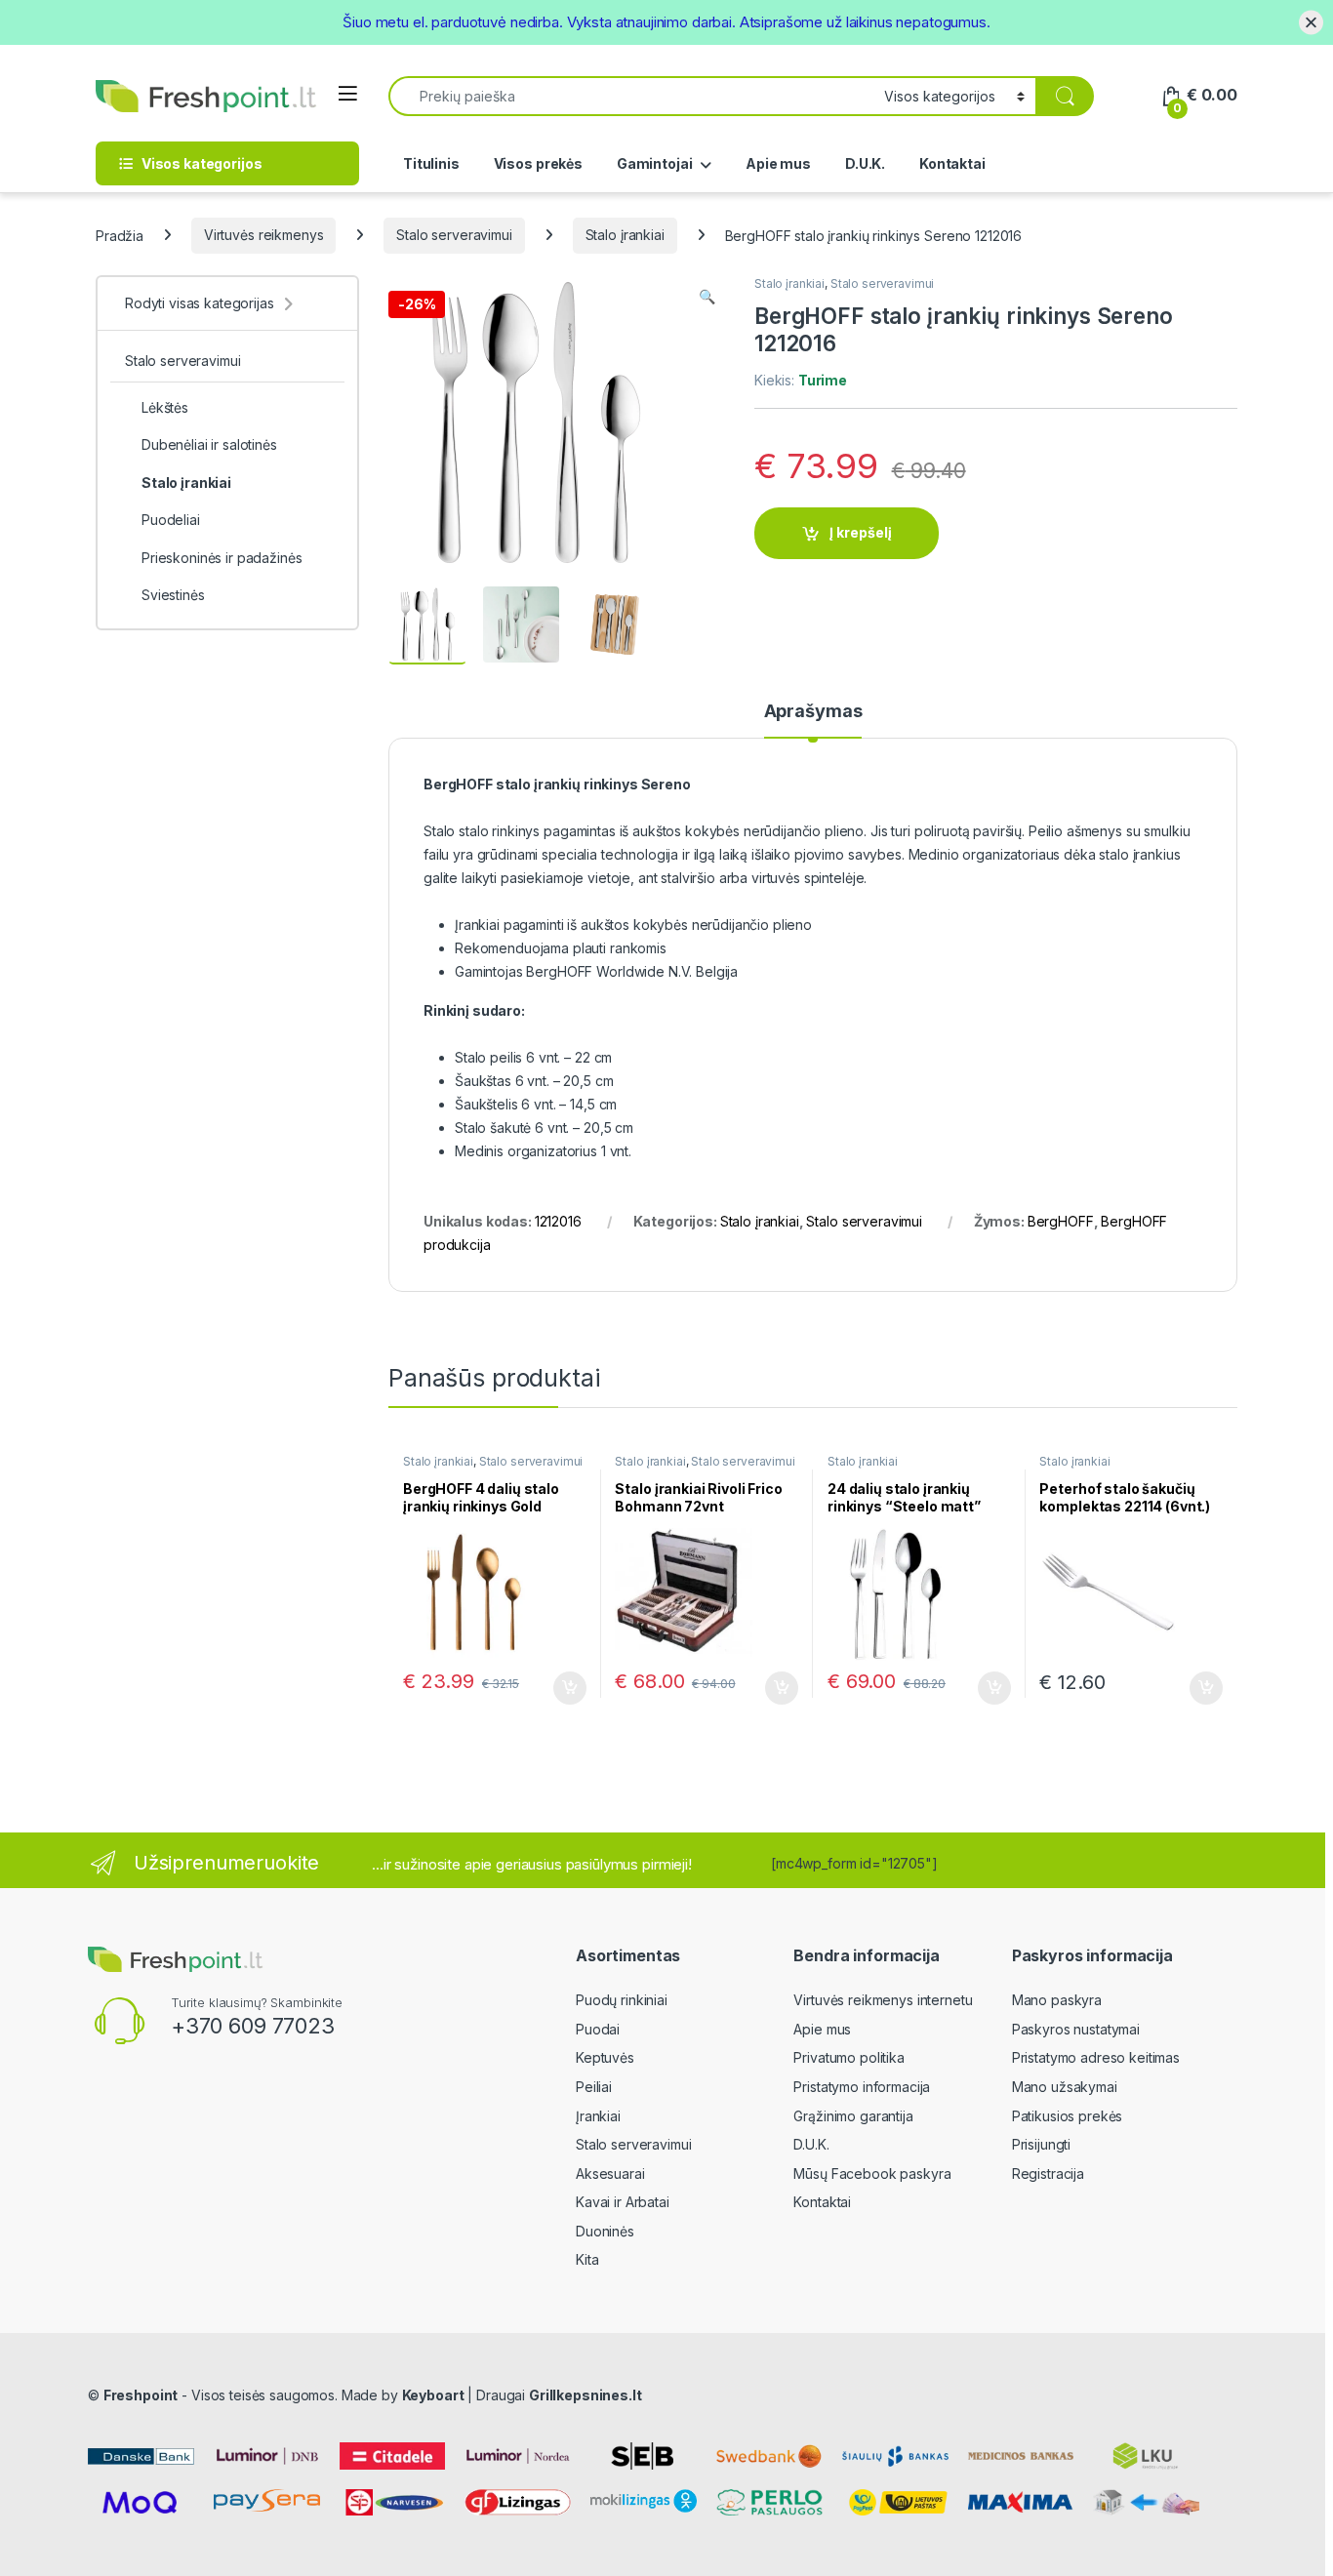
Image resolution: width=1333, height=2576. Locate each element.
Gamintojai (655, 163)
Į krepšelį (861, 532)
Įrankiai (598, 2116)
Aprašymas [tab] (813, 712)
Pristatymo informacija (862, 2087)
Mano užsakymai (1065, 2087)
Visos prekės (538, 163)
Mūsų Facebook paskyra (872, 2173)
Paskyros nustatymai (1076, 2029)
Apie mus (778, 163)
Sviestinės (173, 595)
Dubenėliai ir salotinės (209, 444)
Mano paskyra (1057, 2000)
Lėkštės (165, 407)
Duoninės (605, 2231)
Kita (587, 2259)
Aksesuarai (610, 2173)
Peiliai (594, 2087)
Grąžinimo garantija (853, 2116)
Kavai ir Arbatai (623, 2202)
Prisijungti (1041, 2144)
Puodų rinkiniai (622, 2000)
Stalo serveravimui (454, 235)
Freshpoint (141, 2395)
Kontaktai (952, 163)
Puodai (598, 2029)
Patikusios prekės (1068, 2116)
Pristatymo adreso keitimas (1096, 2057)
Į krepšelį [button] (561, 1688)
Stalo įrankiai (625, 235)
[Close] (1311, 22)
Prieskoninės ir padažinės (222, 558)
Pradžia (120, 235)
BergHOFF (1061, 1221)
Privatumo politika (848, 2057)
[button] (707, 297)
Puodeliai (171, 520)
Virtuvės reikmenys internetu (883, 2000)
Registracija (1048, 2173)
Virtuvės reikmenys (263, 235)
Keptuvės (605, 2057)
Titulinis (431, 163)
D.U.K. (865, 163)
